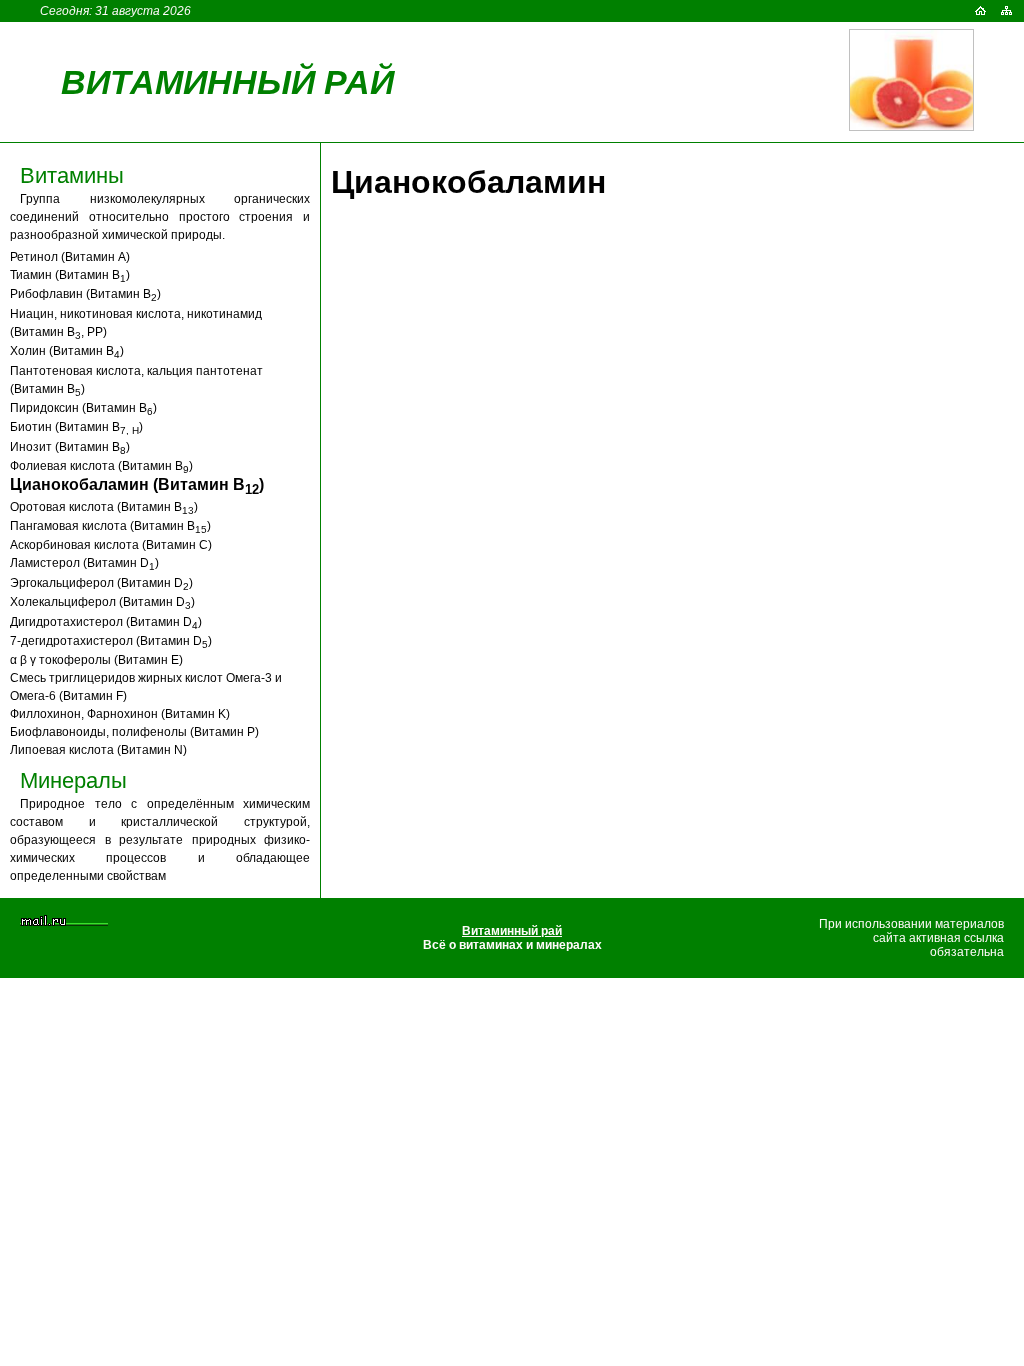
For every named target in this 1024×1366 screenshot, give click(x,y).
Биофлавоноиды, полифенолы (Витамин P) (134, 732)
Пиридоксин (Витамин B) (83, 408)
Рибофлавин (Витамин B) (85, 294)
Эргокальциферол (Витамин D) (101, 583)
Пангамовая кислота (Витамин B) (110, 526)
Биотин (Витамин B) (76, 427)
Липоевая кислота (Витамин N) (98, 750)
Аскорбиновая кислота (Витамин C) (111, 545)
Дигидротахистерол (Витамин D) (106, 622)
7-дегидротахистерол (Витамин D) (111, 641)
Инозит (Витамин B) (70, 447)
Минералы (73, 780)
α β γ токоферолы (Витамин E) (96, 660)
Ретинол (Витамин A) (70, 257)
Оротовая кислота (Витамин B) (104, 507)
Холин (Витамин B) (67, 351)
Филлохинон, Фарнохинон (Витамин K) (120, 714)
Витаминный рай (227, 82)
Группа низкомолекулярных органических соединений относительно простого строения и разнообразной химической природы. (160, 217)
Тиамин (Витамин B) (70, 275)
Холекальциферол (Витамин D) (102, 602)
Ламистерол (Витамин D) (84, 563)
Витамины (72, 175)
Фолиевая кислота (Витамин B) (101, 466)
